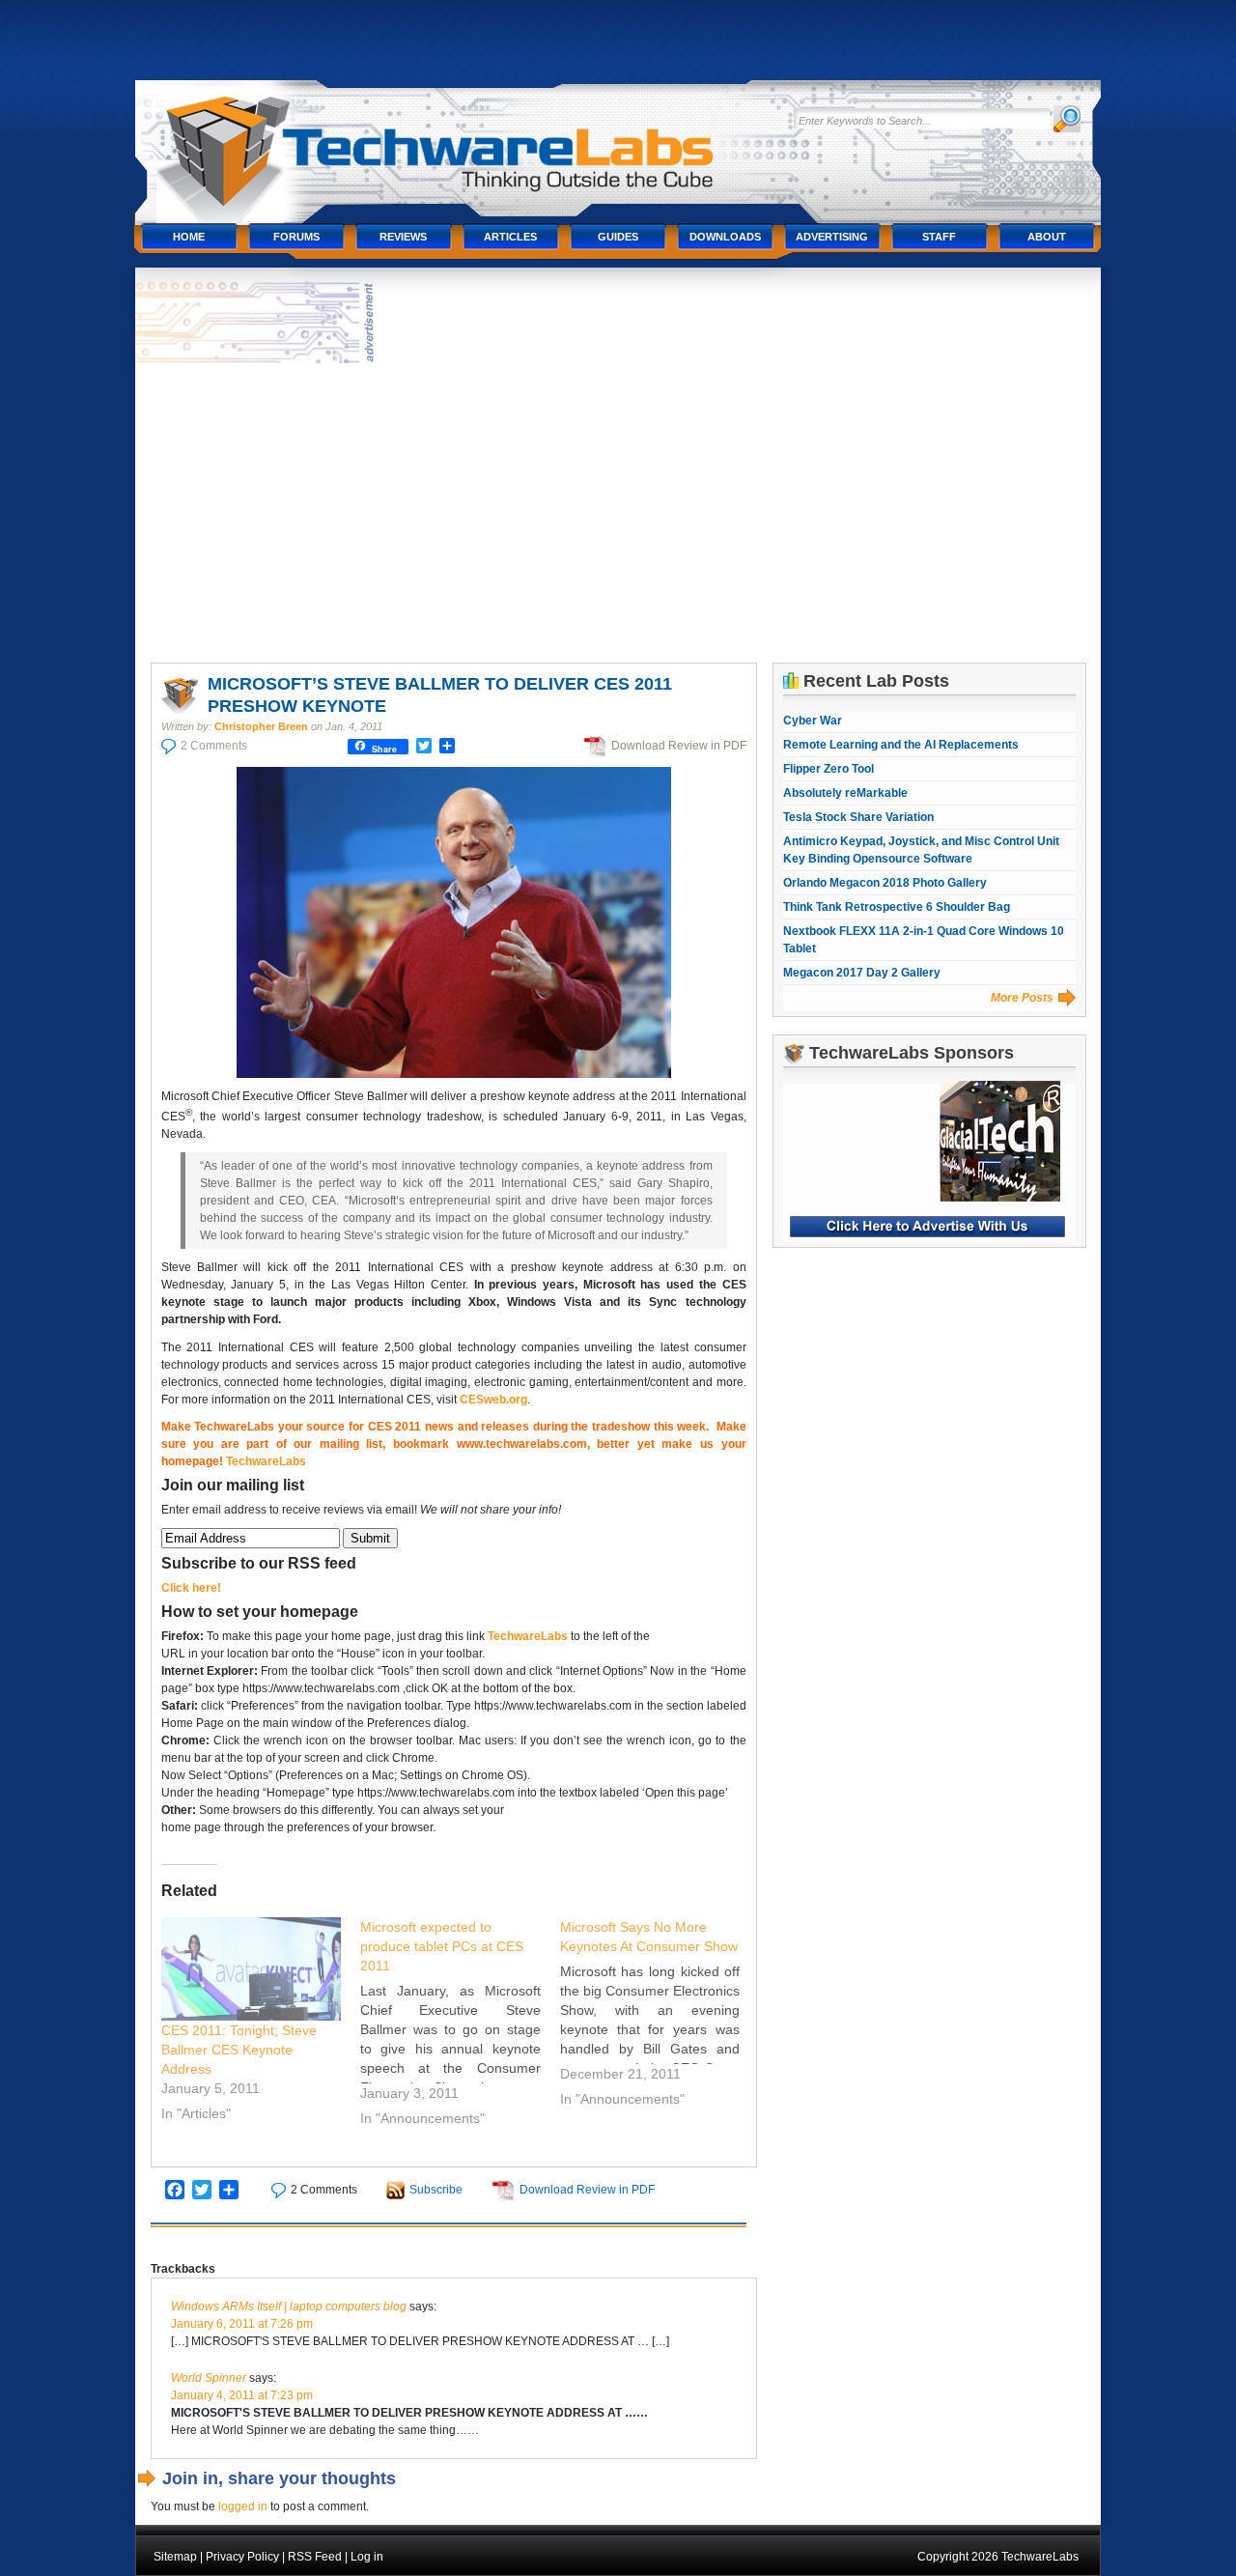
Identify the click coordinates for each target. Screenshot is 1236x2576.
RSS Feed (315, 2557)
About (1047, 237)
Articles (510, 237)
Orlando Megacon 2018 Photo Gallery (885, 883)
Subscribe (436, 2190)
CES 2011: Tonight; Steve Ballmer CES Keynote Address (239, 2050)
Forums (296, 237)
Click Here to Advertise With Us (927, 1227)
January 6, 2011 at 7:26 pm (242, 2324)
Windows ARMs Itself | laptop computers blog (289, 2307)
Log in (367, 2557)
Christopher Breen (261, 726)
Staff (939, 237)
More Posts (1022, 998)
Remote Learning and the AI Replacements (901, 745)
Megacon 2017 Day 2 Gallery (862, 973)
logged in (243, 2506)
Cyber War (813, 721)
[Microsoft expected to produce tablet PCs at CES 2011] (460, 2025)
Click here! (191, 1588)
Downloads (725, 237)
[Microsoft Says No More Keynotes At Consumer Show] (660, 2016)
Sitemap (175, 2557)
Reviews (403, 237)
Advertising (832, 237)
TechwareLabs (459, 142)
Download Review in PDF (679, 746)
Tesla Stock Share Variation (858, 817)
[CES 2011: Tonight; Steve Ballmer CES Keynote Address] (252, 1969)
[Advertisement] (618, 513)
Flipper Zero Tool (829, 769)
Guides (618, 237)
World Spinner (209, 2378)
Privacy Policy (242, 2557)
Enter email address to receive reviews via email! (361, 1510)
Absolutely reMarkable (845, 793)
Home (189, 237)
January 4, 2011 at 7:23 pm (242, 2395)
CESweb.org (493, 1400)
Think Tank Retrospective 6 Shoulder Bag (897, 907)
